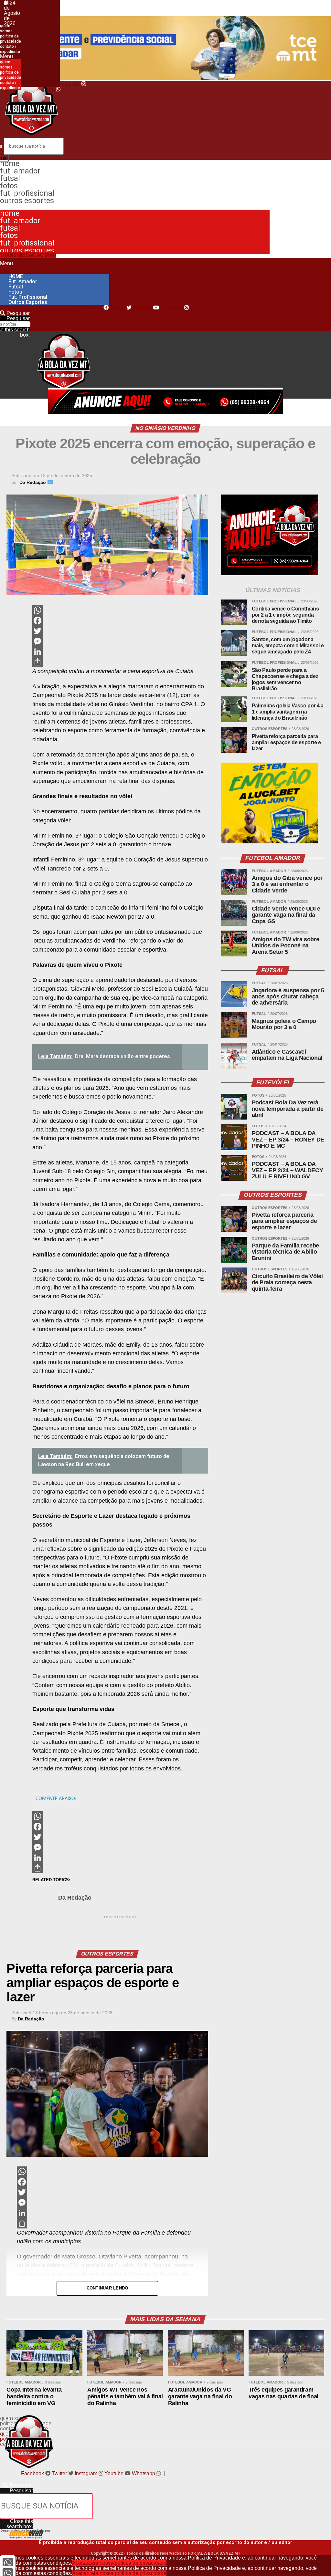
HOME (10, 164)
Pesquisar (18, 318)
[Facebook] (120, 621)
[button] (10, 57)
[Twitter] (120, 631)
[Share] (120, 662)
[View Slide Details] (270, 842)
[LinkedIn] (120, 652)
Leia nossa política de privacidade (127, 2563)
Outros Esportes (27, 201)
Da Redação (75, 1898)
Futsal (10, 178)
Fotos (9, 186)
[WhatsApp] (120, 610)
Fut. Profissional (27, 193)
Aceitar (80, 2563)
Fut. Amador (20, 171)
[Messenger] (120, 641)
